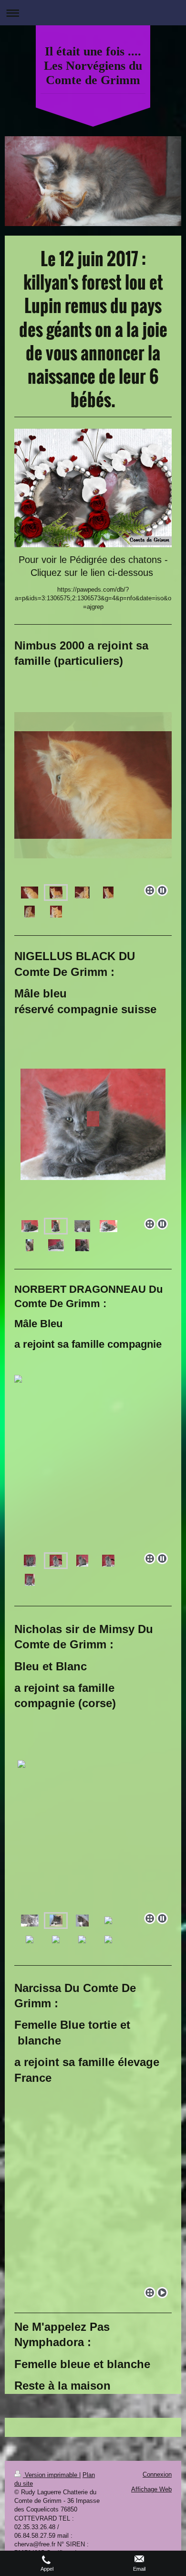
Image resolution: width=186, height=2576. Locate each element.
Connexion (157, 2474)
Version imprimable (51, 2475)
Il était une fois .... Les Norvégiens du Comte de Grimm (93, 66)
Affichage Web (151, 2489)
